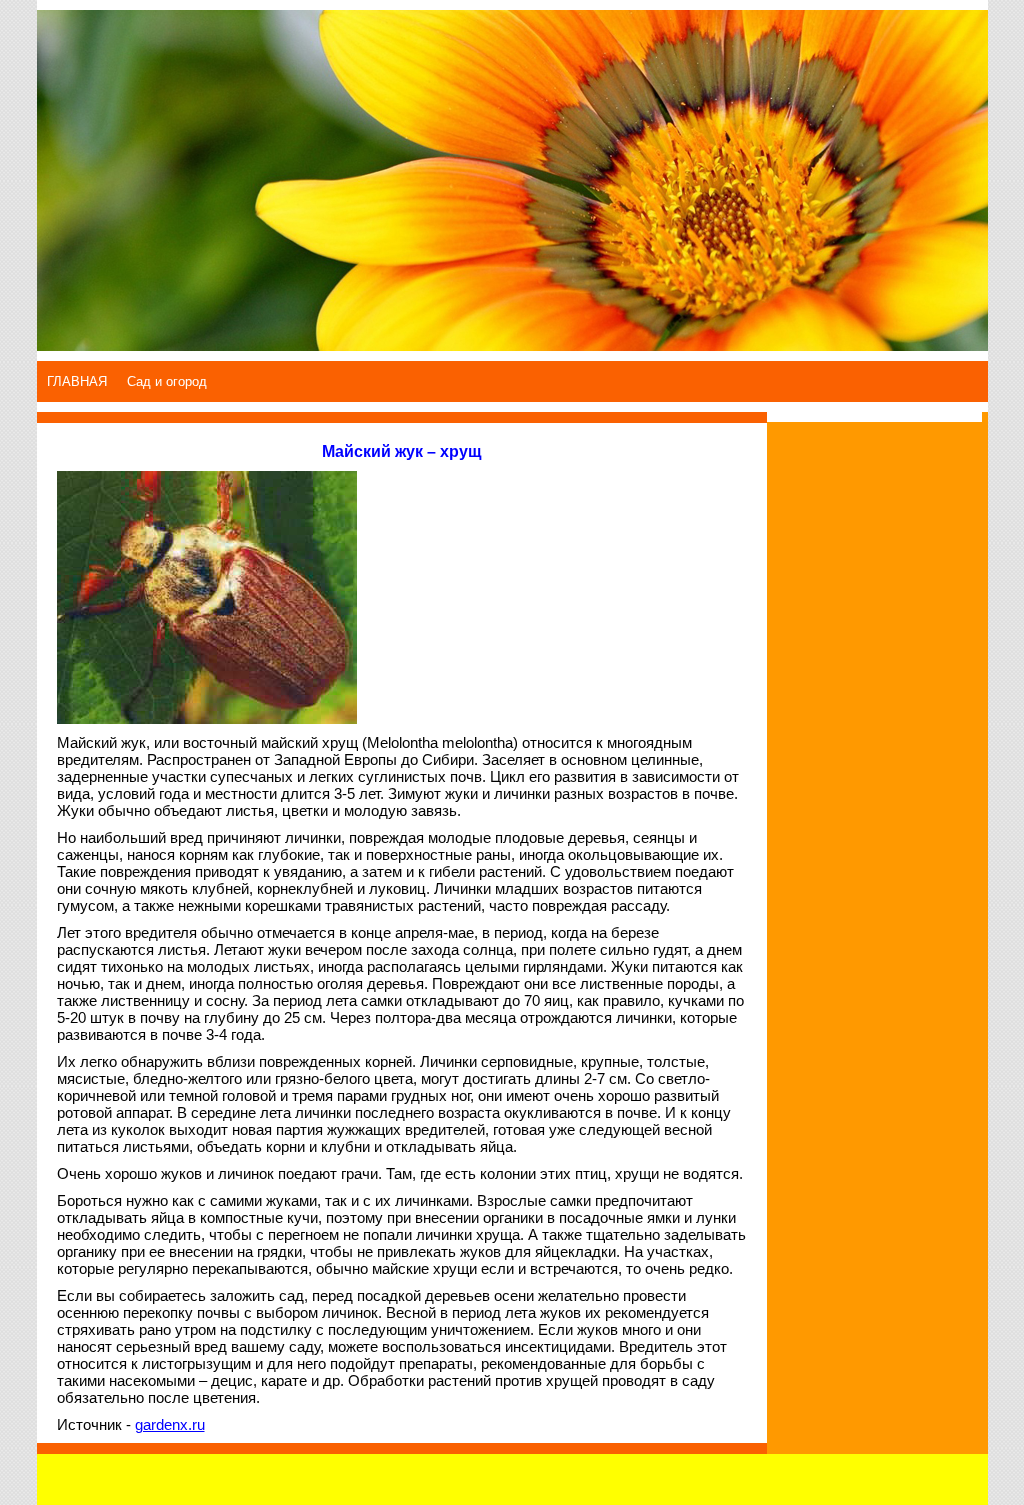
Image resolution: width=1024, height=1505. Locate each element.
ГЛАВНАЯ (77, 381)
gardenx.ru (170, 1424)
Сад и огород (167, 381)
